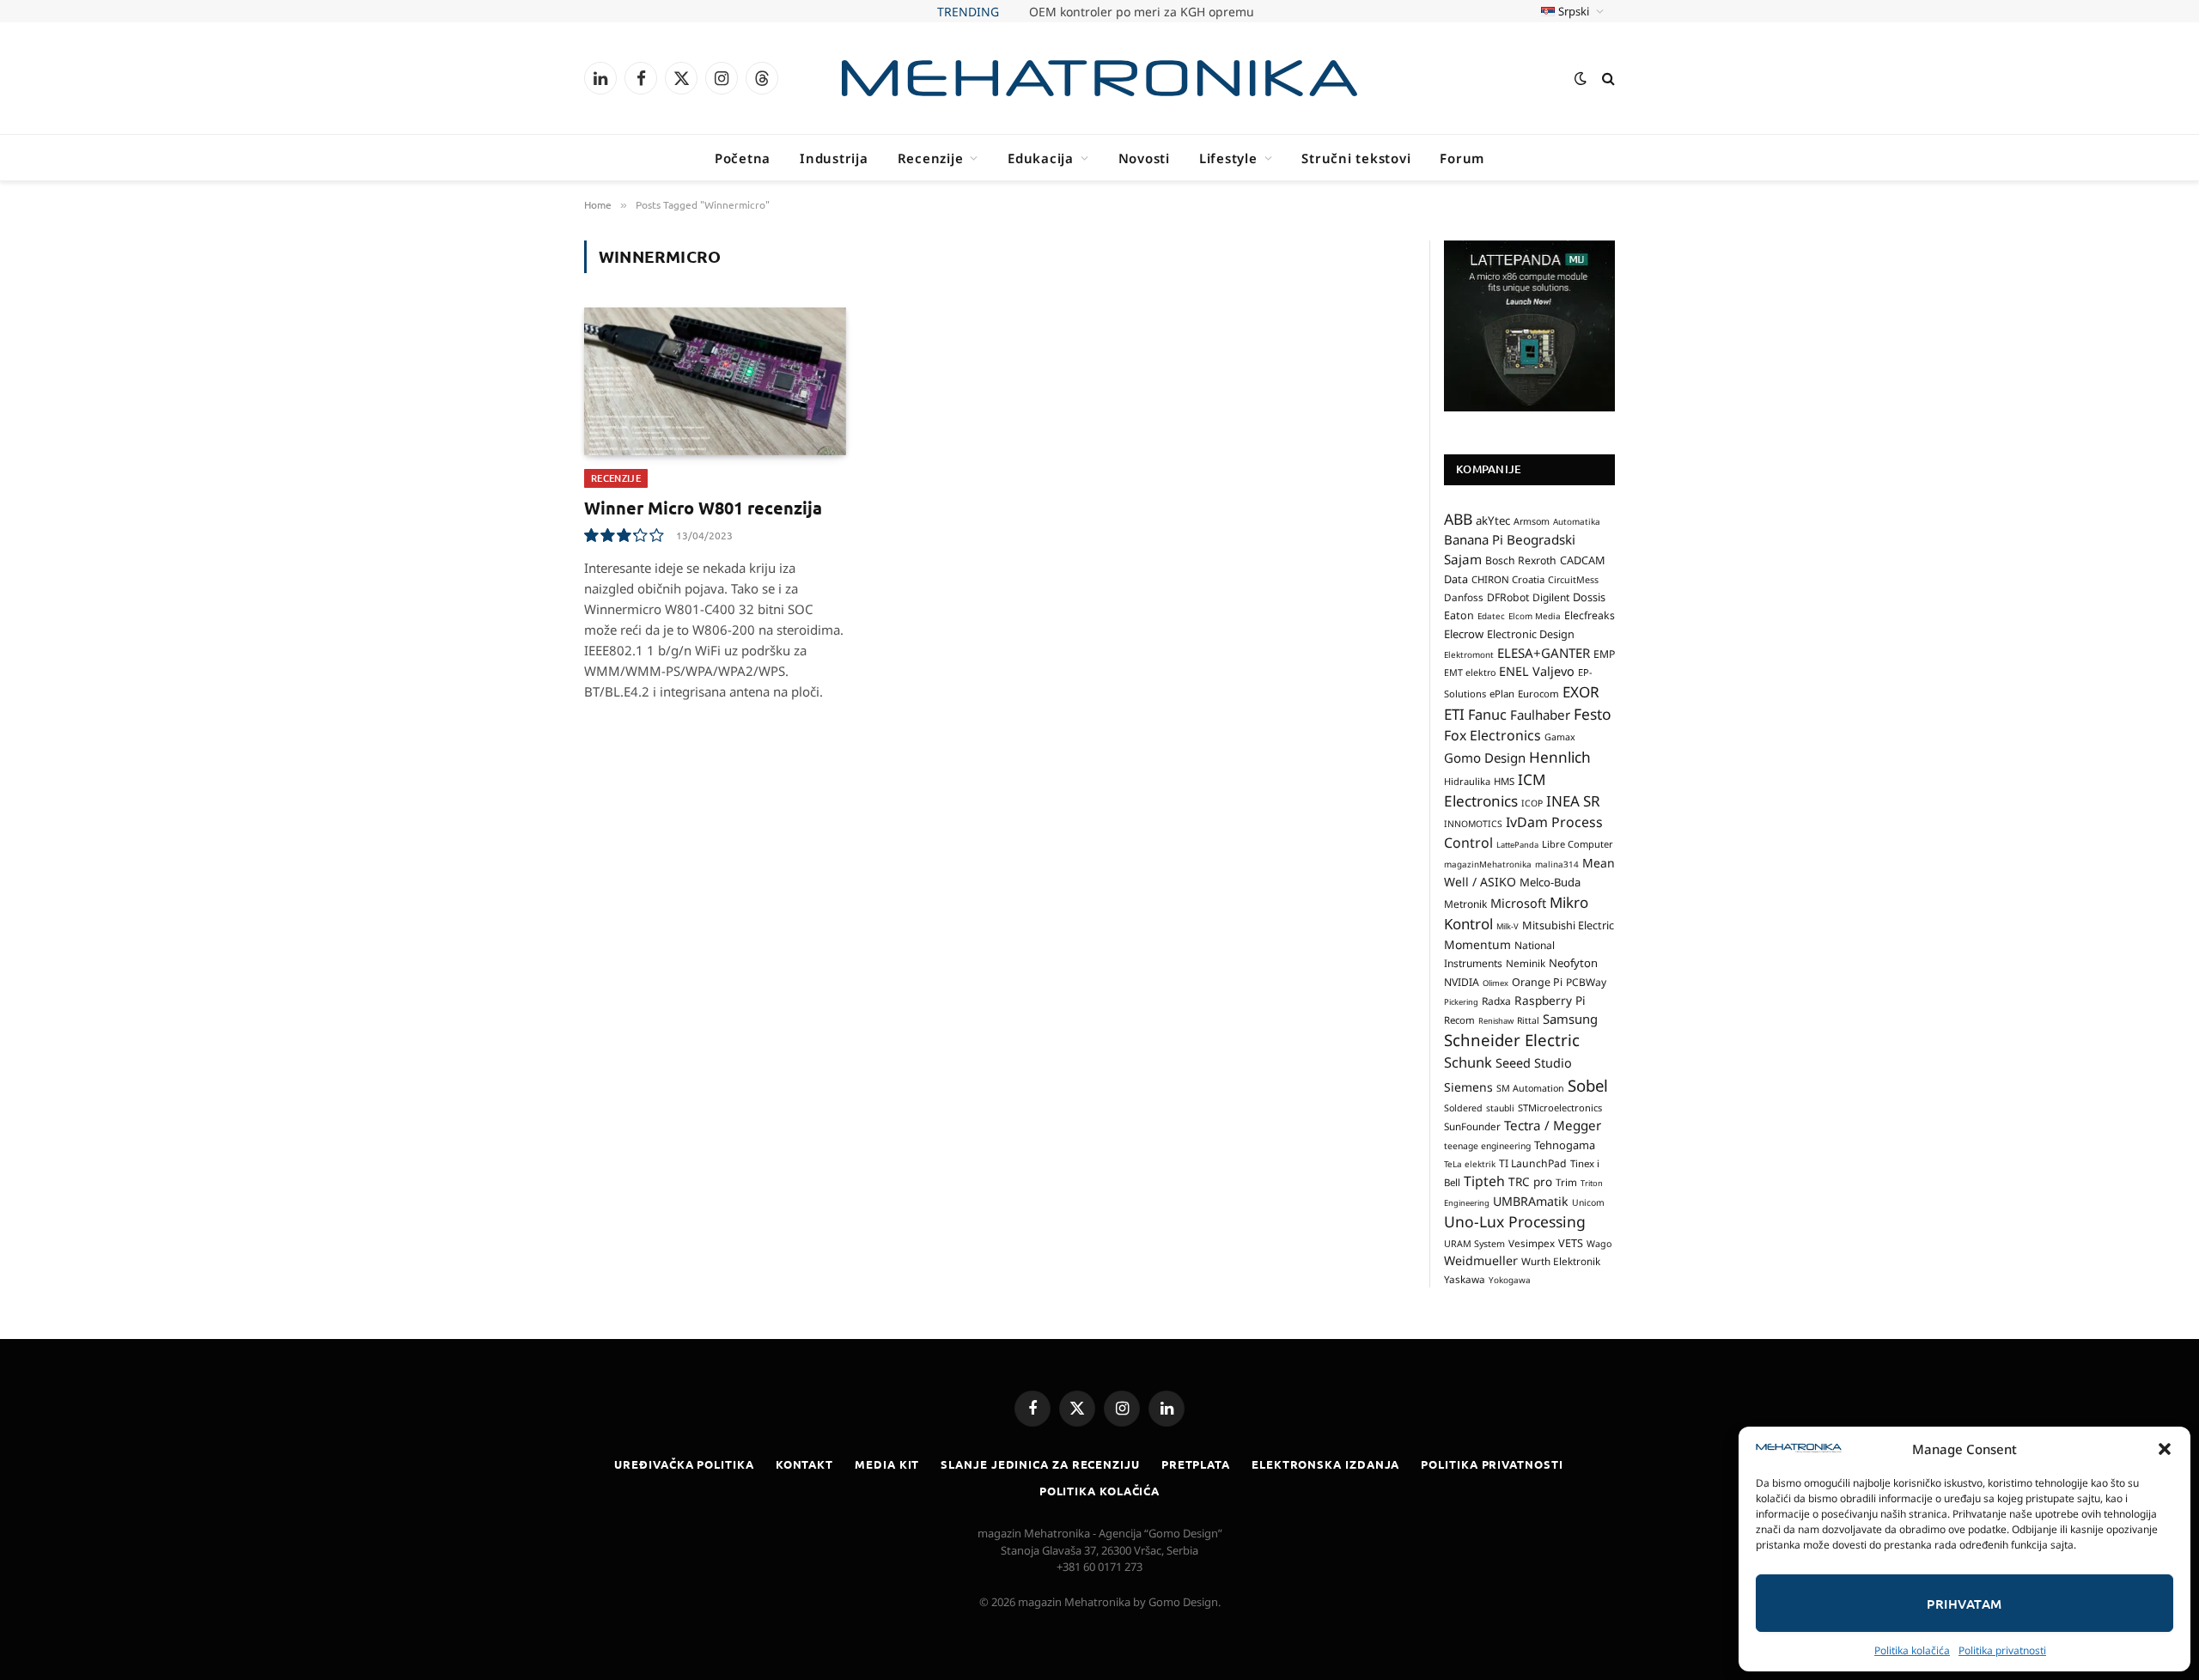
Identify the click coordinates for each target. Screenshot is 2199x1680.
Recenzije (931, 158)
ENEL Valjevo (1537, 671)
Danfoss (1464, 597)
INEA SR (1573, 801)
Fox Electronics (1492, 735)
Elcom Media (1535, 616)
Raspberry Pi (1550, 1000)
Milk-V (1508, 926)
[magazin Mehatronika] (1099, 78)
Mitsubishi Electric (1568, 925)
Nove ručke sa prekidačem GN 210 (1142, 12)
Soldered (1463, 1108)
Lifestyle (1228, 158)
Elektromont (1469, 654)
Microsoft (1518, 903)
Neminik (1526, 963)
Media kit (887, 1464)
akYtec (1493, 520)
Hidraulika (1467, 781)
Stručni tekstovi (1356, 158)
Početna (743, 158)
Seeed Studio (1534, 1063)
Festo (1593, 714)
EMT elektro (1470, 673)
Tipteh (1484, 1181)
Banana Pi (1474, 539)
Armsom (1532, 521)
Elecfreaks (1590, 615)
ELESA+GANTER (1544, 653)
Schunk (1468, 1062)
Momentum (1477, 944)
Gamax (1560, 737)
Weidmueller (1481, 1260)
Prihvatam (1964, 1604)
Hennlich (1560, 757)
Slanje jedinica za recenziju (1040, 1464)
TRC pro (1530, 1182)
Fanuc (1487, 715)
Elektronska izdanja (1325, 1464)
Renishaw (1496, 1021)
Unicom (1588, 1202)
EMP (1604, 654)
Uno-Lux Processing (1515, 1221)
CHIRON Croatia (1508, 579)
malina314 (1557, 864)
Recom (1459, 1020)
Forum (1462, 158)
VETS (1571, 1243)
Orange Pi (1537, 982)
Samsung (1570, 1019)
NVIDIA (1462, 982)
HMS (1504, 781)
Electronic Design (1531, 634)
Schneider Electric (1512, 1040)
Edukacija (1041, 158)
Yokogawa (1510, 1280)
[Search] (1607, 79)
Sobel (1588, 1085)
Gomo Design (1485, 758)
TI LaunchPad (1533, 1163)
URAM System (1474, 1244)
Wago (1599, 1244)
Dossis (1589, 597)
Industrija (834, 158)
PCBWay (1586, 982)
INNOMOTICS (1473, 824)
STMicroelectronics (1560, 1108)
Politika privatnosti (2002, 1650)
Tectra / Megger (1553, 1125)
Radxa (1496, 1001)
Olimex (1495, 983)
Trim (1566, 1182)
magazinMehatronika (1488, 864)
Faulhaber (1540, 715)
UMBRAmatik (1531, 1201)
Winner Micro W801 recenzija (703, 508)
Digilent (1551, 597)
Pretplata (1196, 1464)
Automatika (1577, 521)
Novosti (1144, 158)
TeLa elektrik (1470, 1164)
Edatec (1491, 616)
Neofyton (1573, 963)
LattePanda (1517, 845)
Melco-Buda (1550, 882)
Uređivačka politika (684, 1464)
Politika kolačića (1912, 1650)
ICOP (1532, 803)
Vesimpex (1532, 1243)
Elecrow (1464, 634)
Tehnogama (1565, 1145)
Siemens (1468, 1087)
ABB (1458, 519)
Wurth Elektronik (1561, 1261)
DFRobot (1508, 597)
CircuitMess (1573, 580)
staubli (1500, 1108)
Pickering (1461, 1002)
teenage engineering (1487, 1146)
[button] (2165, 1449)
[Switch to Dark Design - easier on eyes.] (1581, 78)
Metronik (1465, 904)
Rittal (1528, 1020)
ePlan (1502, 694)
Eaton (1459, 615)
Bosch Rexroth (1521, 560)
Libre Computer (1578, 844)
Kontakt (804, 1464)
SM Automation (1530, 1088)
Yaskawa (1465, 1279)
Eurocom (1538, 694)
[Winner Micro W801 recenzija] (715, 381)
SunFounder (1472, 1126)
